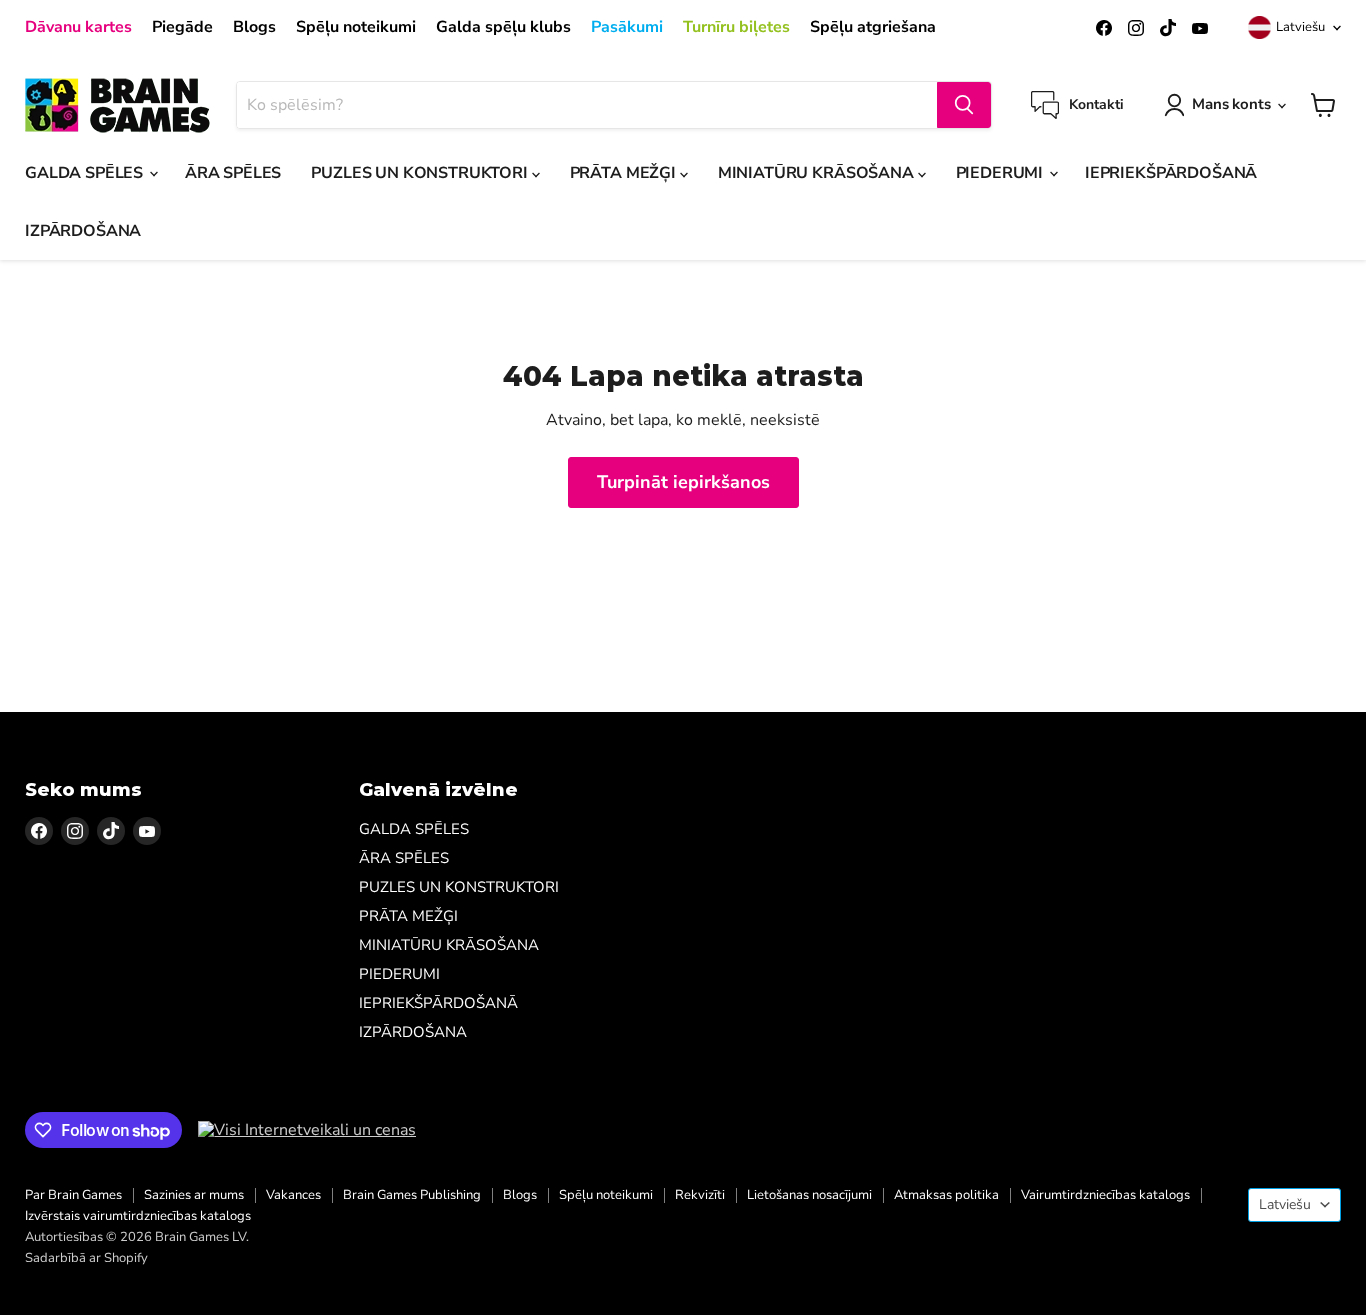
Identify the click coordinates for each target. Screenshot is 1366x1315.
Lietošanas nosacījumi (809, 1195)
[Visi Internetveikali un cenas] (307, 1130)
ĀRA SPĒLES (233, 173)
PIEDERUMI (1001, 173)
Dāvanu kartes (78, 27)
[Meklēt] (964, 105)
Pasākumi (627, 27)
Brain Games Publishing (412, 1195)
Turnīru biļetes (736, 27)
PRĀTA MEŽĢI (625, 173)
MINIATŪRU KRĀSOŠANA (818, 173)
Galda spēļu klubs (503, 27)
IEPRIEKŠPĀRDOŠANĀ (1171, 173)
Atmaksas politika (946, 1195)
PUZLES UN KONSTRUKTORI (421, 173)
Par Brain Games (73, 1195)
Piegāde (182, 27)
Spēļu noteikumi (356, 27)
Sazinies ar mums (194, 1195)
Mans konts (1231, 104)
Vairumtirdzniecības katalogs (1105, 1195)
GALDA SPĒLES (86, 173)
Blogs (254, 27)
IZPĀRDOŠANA (83, 231)
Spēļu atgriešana (873, 27)
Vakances (293, 1195)
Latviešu (1300, 27)
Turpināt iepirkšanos (683, 482)
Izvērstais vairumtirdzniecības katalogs (138, 1216)
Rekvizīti (700, 1195)
